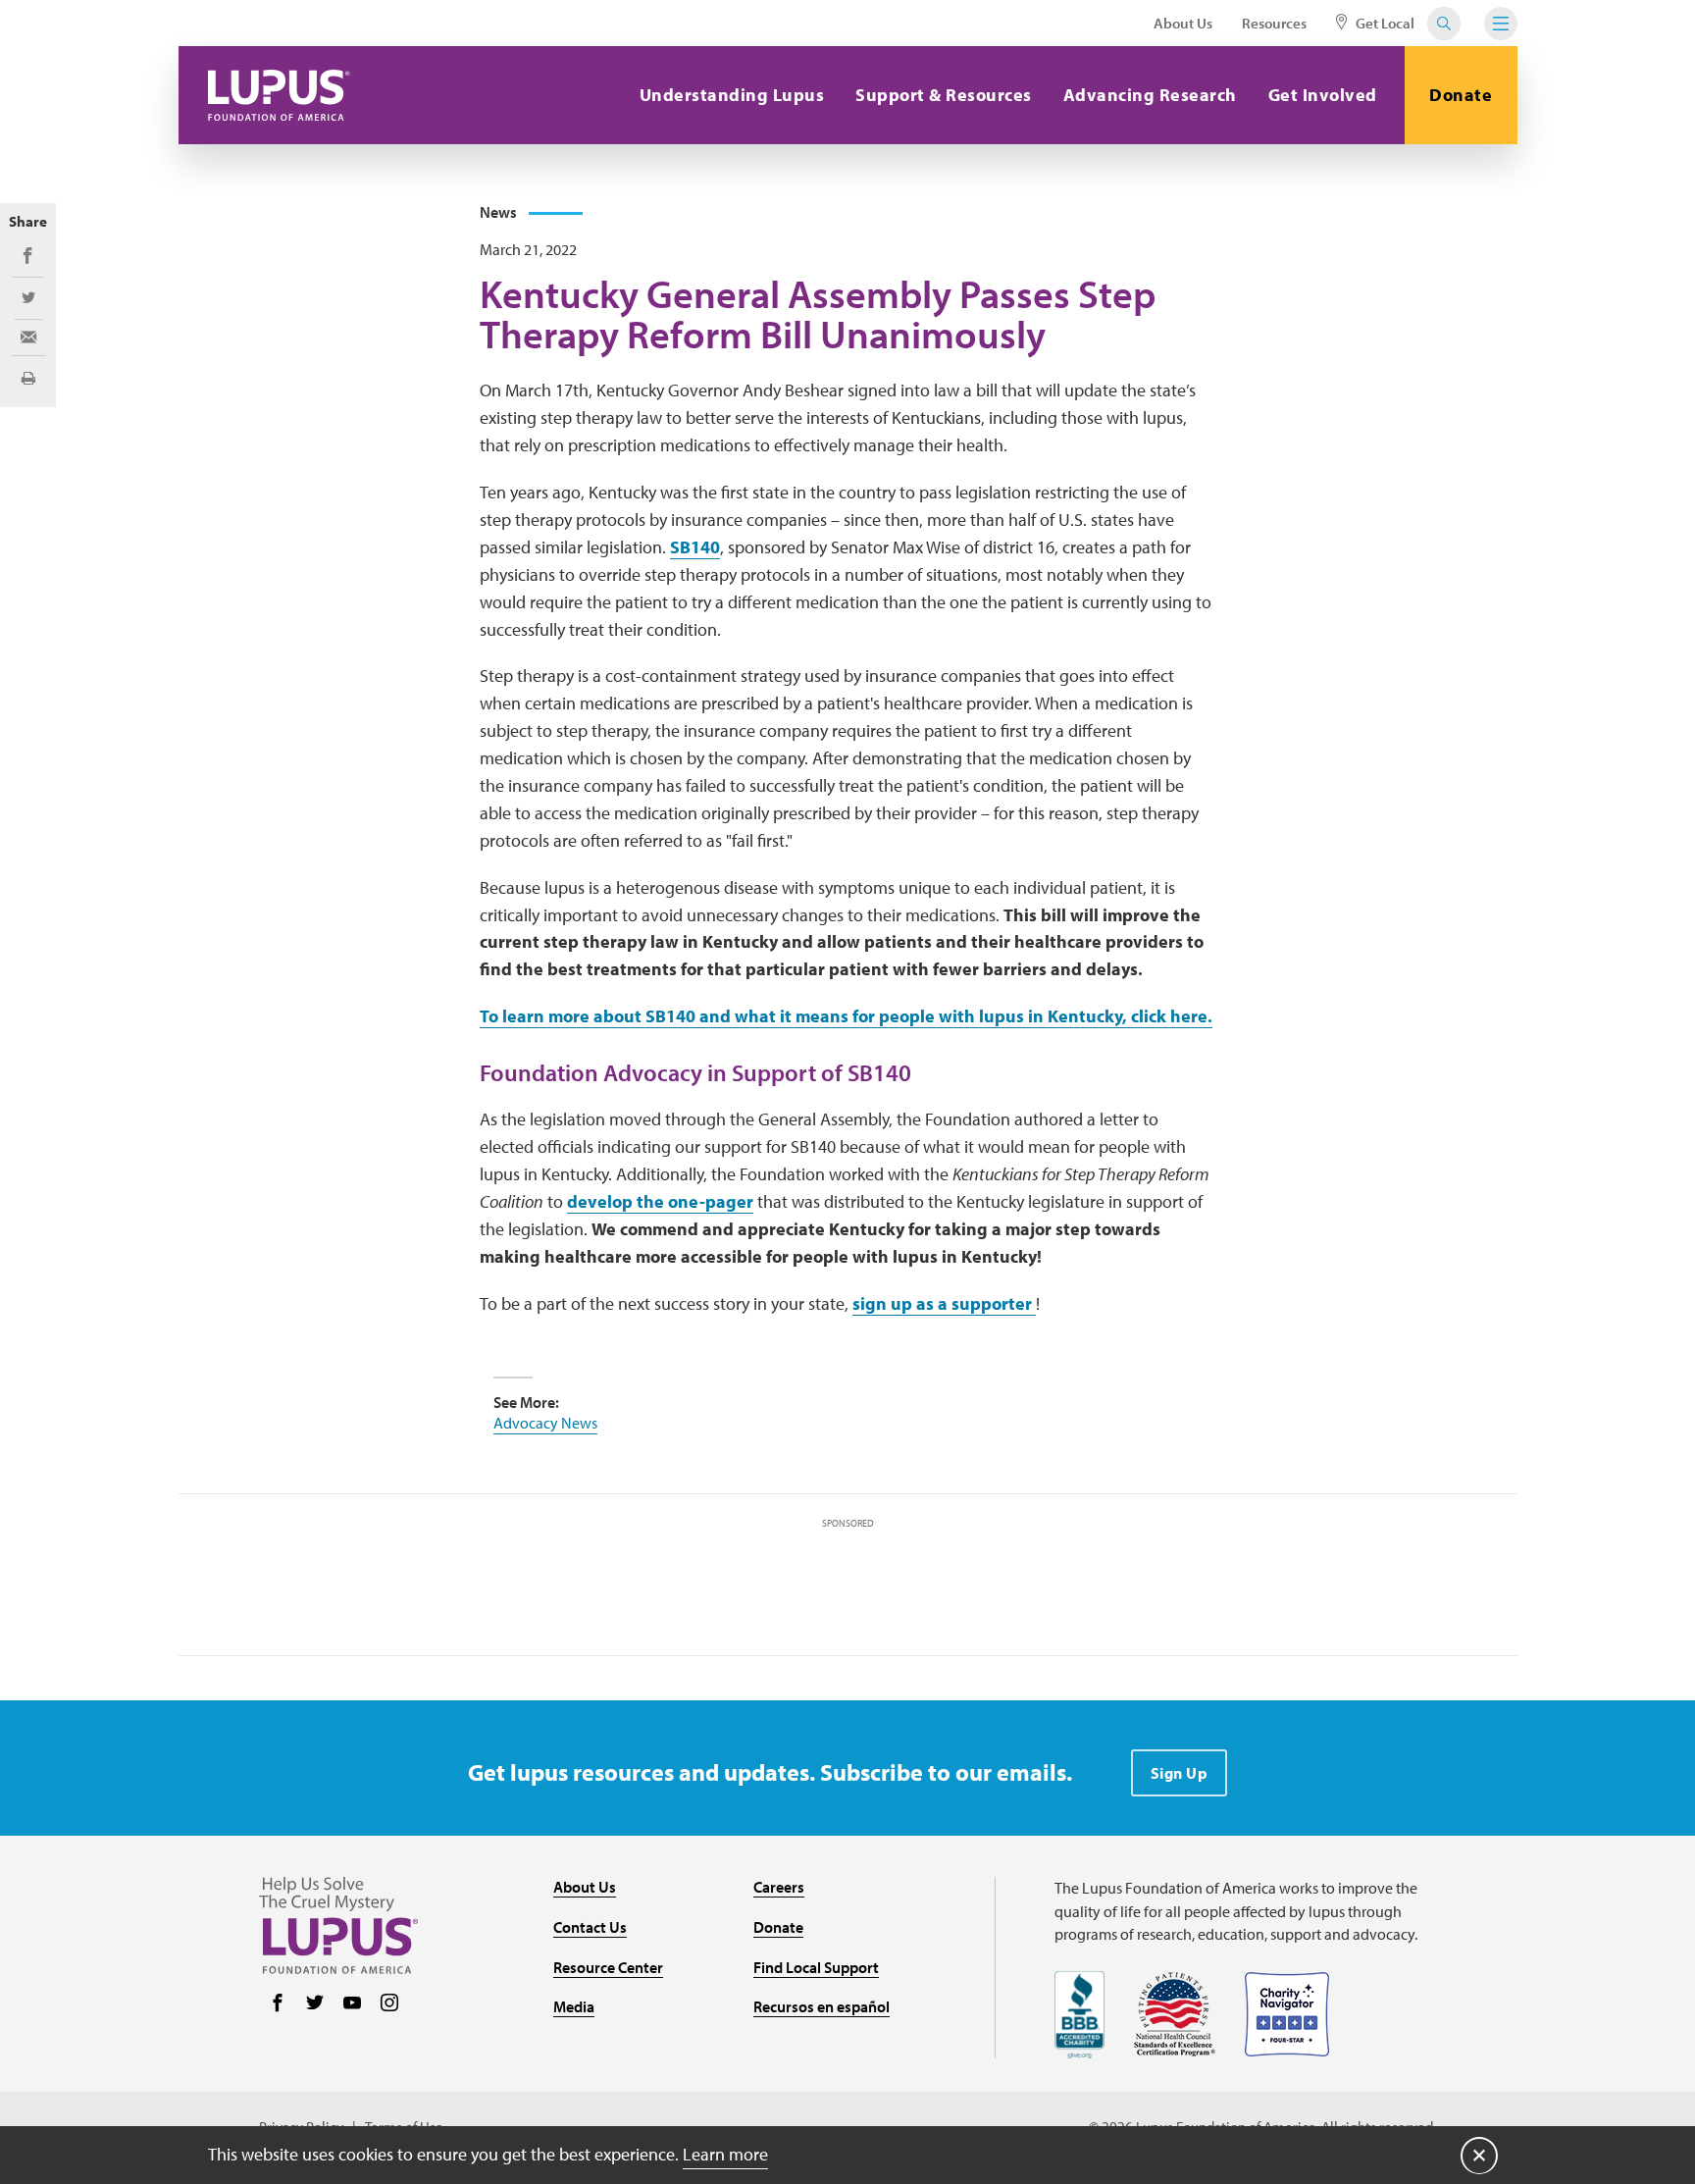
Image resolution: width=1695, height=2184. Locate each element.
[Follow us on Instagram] (389, 2004)
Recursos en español (822, 2006)
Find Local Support (816, 1967)
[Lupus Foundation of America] (279, 95)
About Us (1183, 23)
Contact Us (590, 1927)
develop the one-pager (660, 1201)
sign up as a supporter (944, 1303)
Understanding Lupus (732, 95)
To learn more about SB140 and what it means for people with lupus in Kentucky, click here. (846, 1016)
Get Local (1384, 23)
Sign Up (1180, 1773)
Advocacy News (545, 1423)
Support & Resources (944, 95)
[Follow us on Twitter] (315, 2004)
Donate (1461, 95)
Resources (1274, 23)
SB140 (695, 547)
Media (574, 2006)
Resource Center (608, 1967)
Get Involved (1323, 95)
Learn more (725, 2154)
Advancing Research (1150, 95)
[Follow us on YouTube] (352, 2004)
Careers (779, 1887)
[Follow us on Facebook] (278, 2004)
